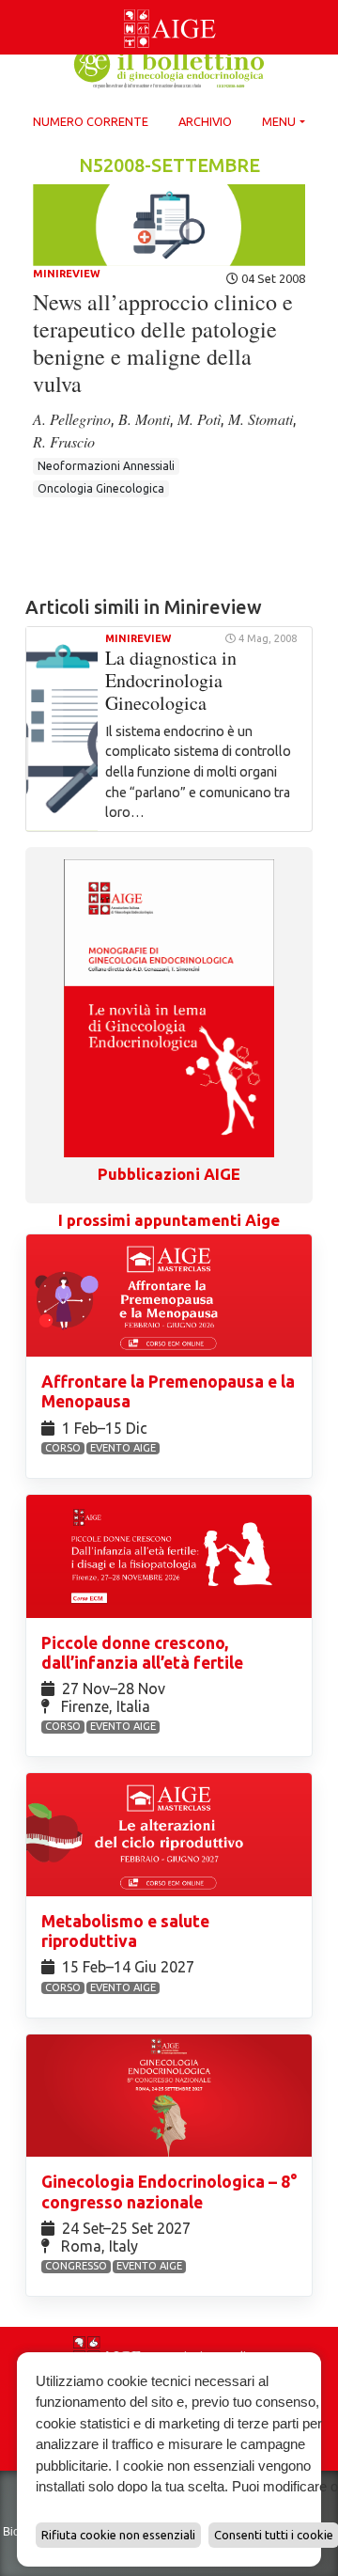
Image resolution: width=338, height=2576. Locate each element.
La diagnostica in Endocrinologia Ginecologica (171, 680)
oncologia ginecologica (101, 488)
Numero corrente (91, 121)
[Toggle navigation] (11, 4)
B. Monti (144, 419)
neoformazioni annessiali (106, 466)
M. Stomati (261, 419)
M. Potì (199, 419)
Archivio (205, 121)
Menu (279, 121)
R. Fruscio (64, 441)
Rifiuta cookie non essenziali (118, 2535)
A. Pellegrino (72, 419)
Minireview (67, 274)
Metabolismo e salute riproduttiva (125, 1931)
